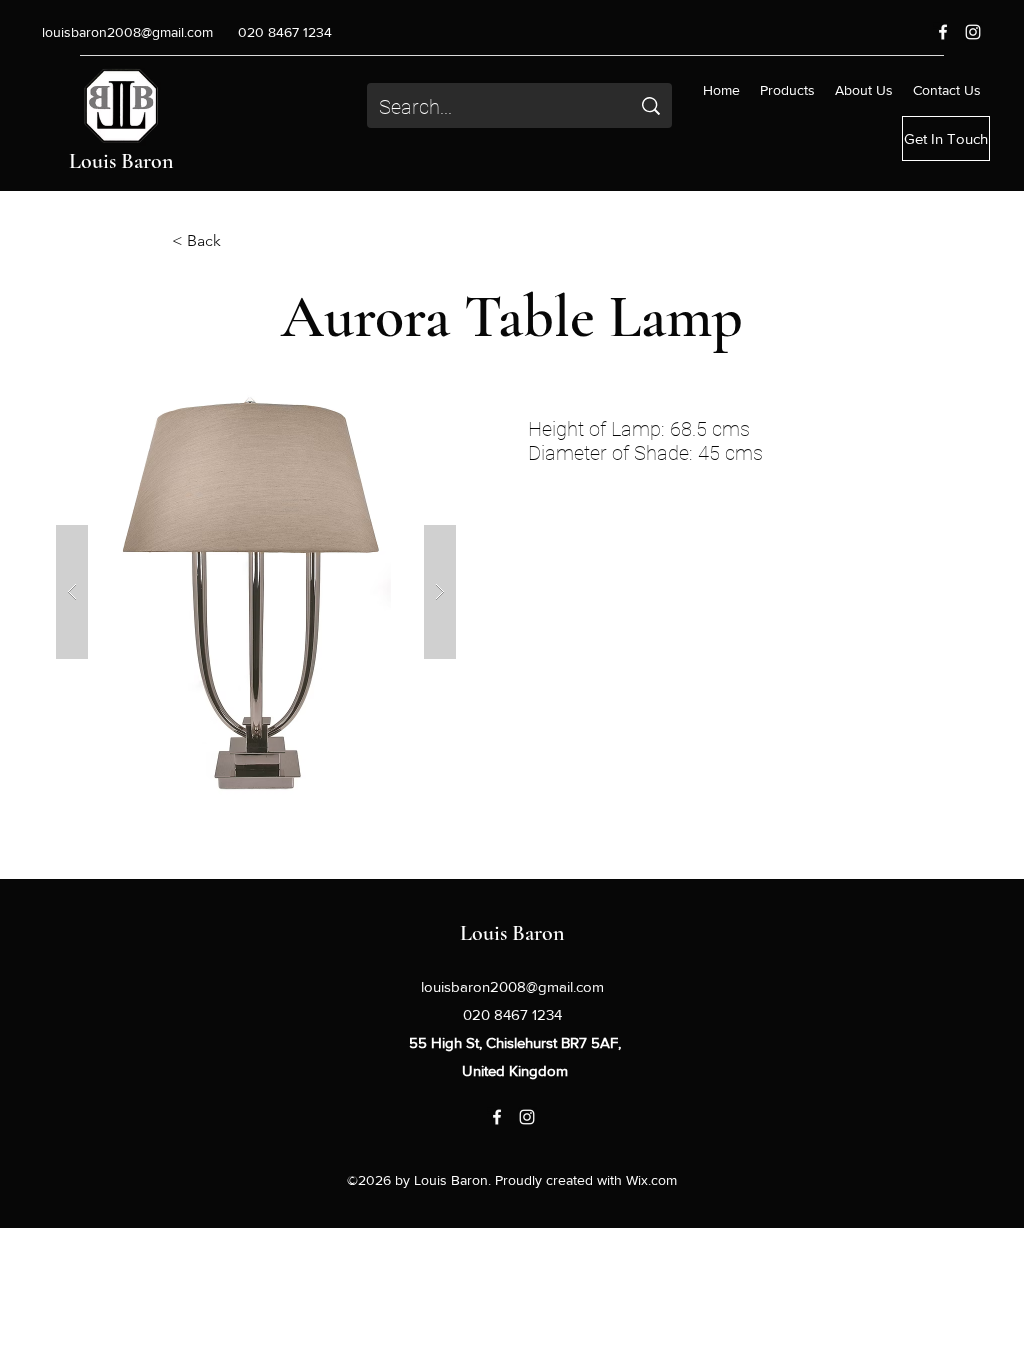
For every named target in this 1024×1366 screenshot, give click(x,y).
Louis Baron (121, 161)
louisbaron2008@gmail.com (127, 32)
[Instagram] (973, 32)
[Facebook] (943, 32)
